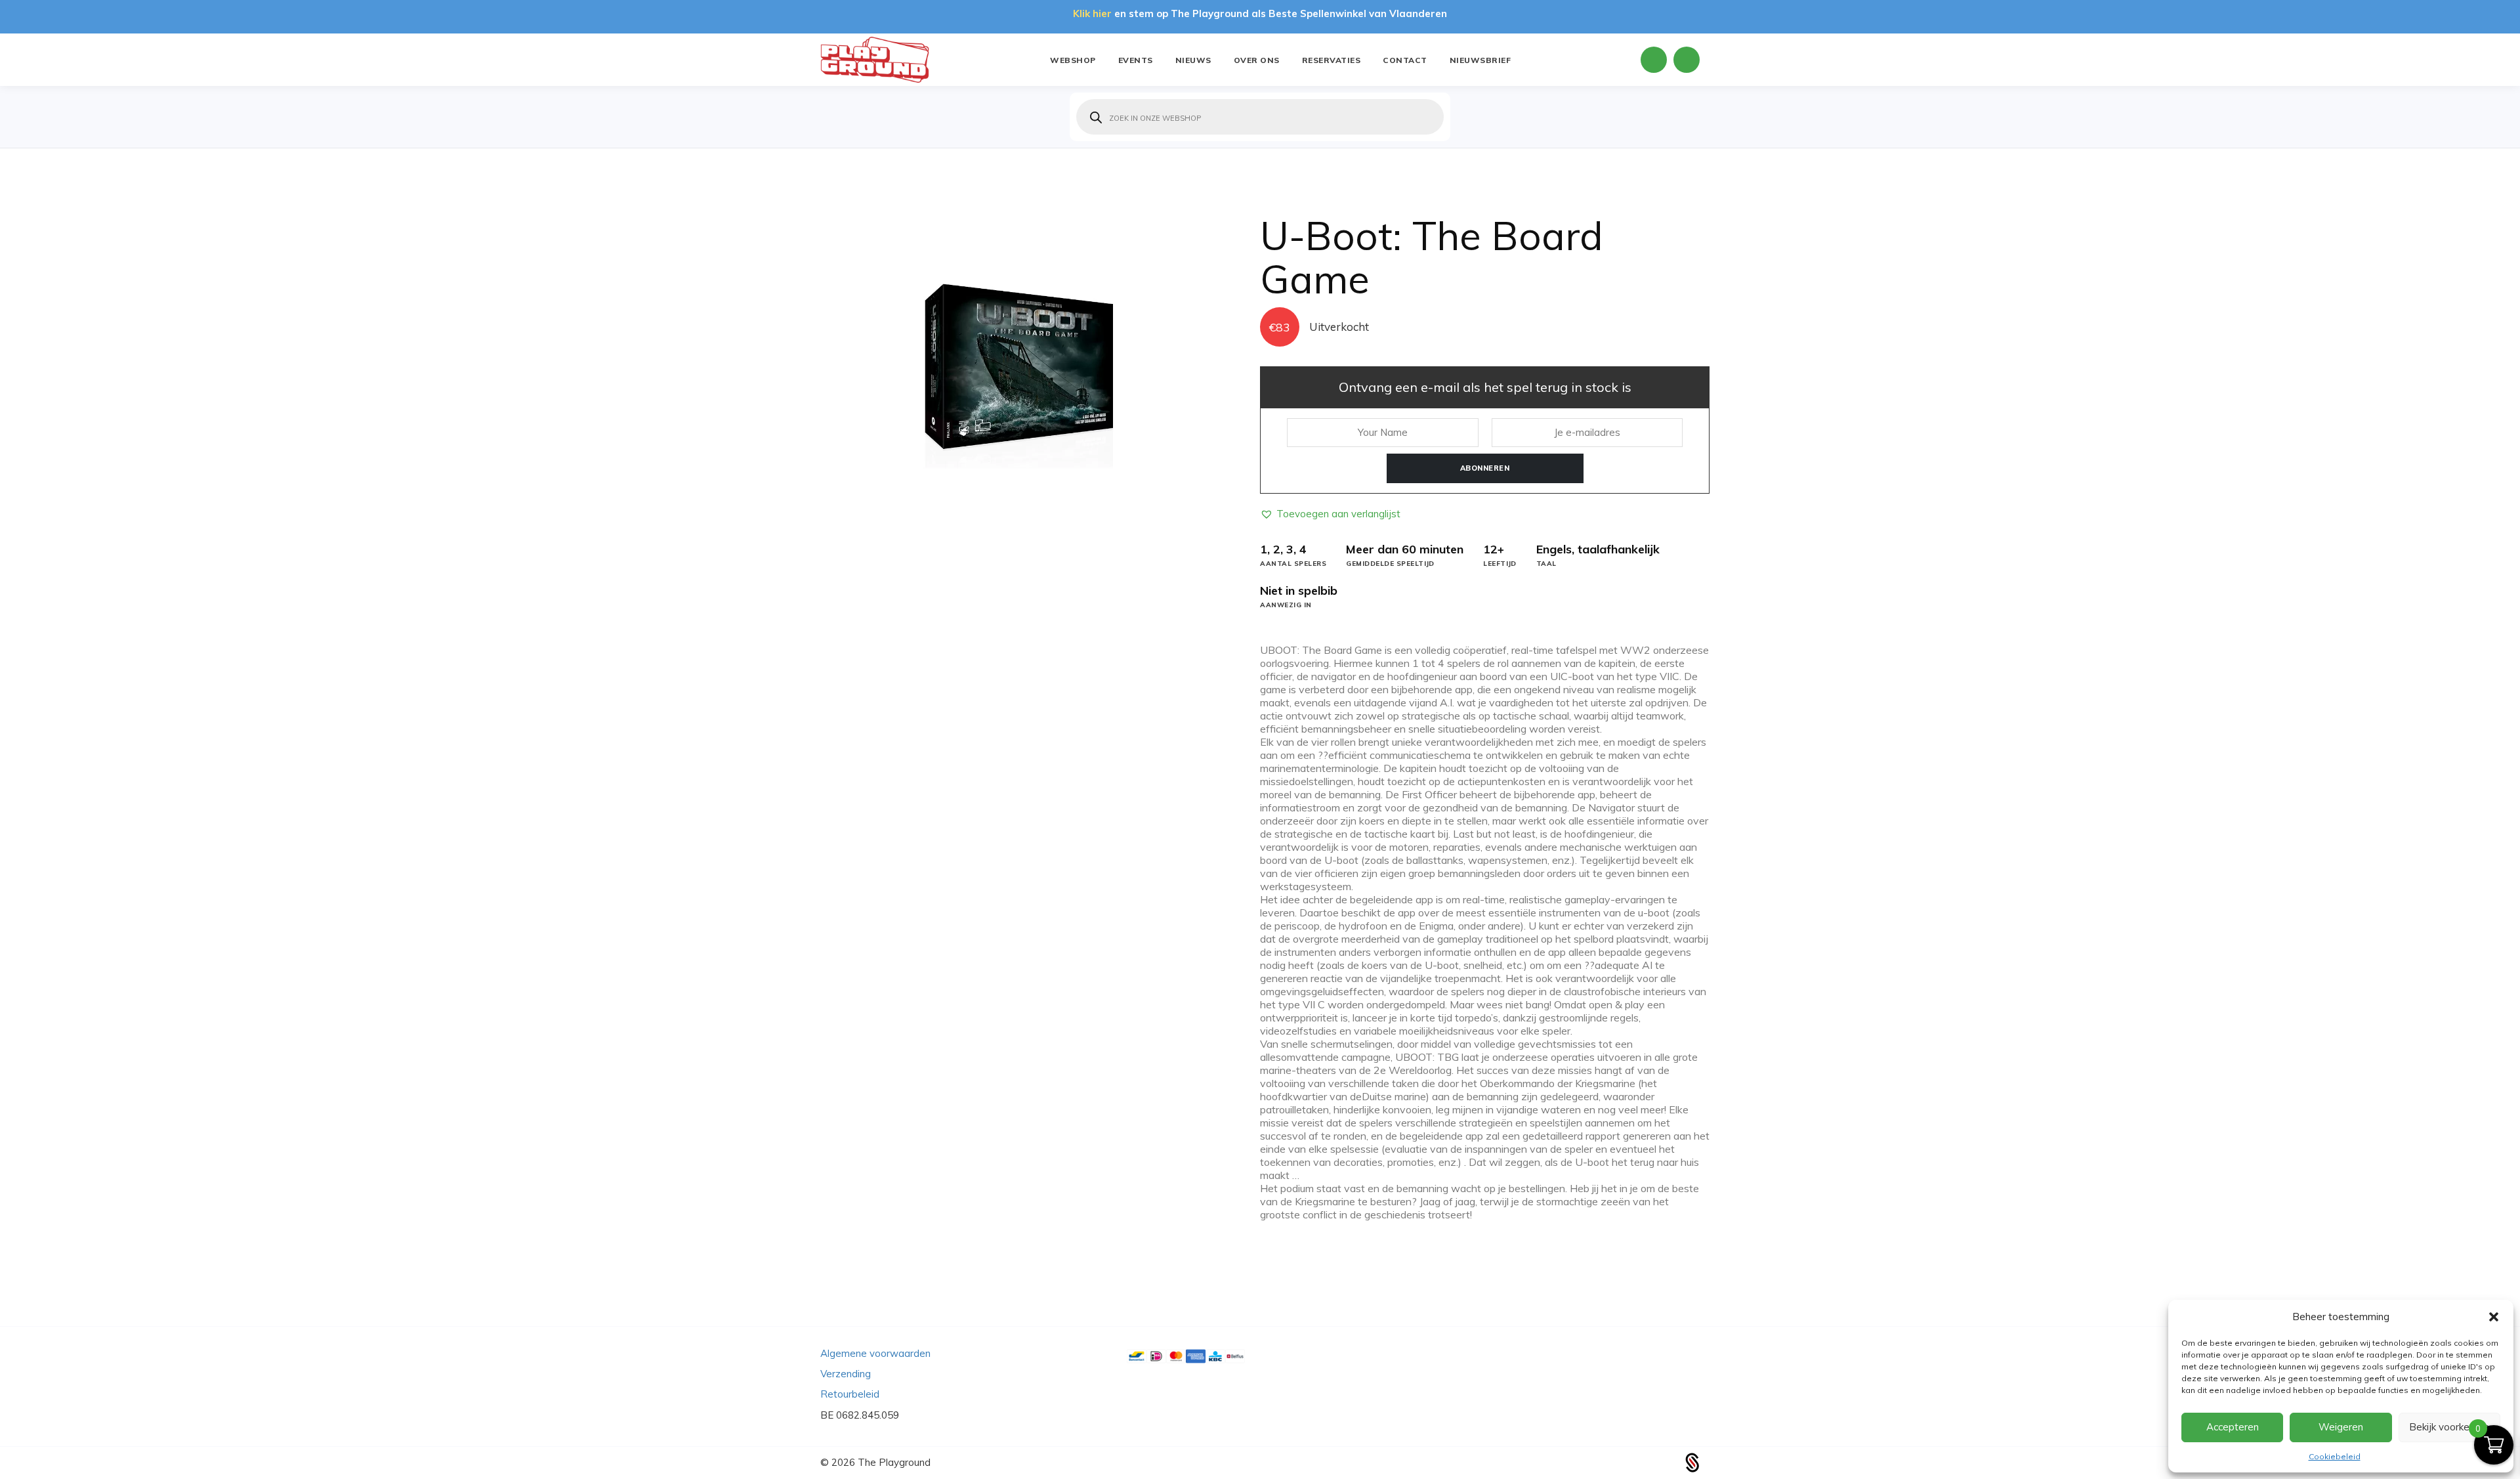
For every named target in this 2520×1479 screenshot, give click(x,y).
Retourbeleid (850, 1394)
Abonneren (1485, 468)
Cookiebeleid (2335, 1456)
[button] (2494, 1317)
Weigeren (2341, 1427)
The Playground (894, 1462)
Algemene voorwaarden (875, 1353)
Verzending (846, 1374)
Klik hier (1092, 13)
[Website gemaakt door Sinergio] (1692, 1462)
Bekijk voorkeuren (2449, 1427)
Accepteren (2233, 1427)
